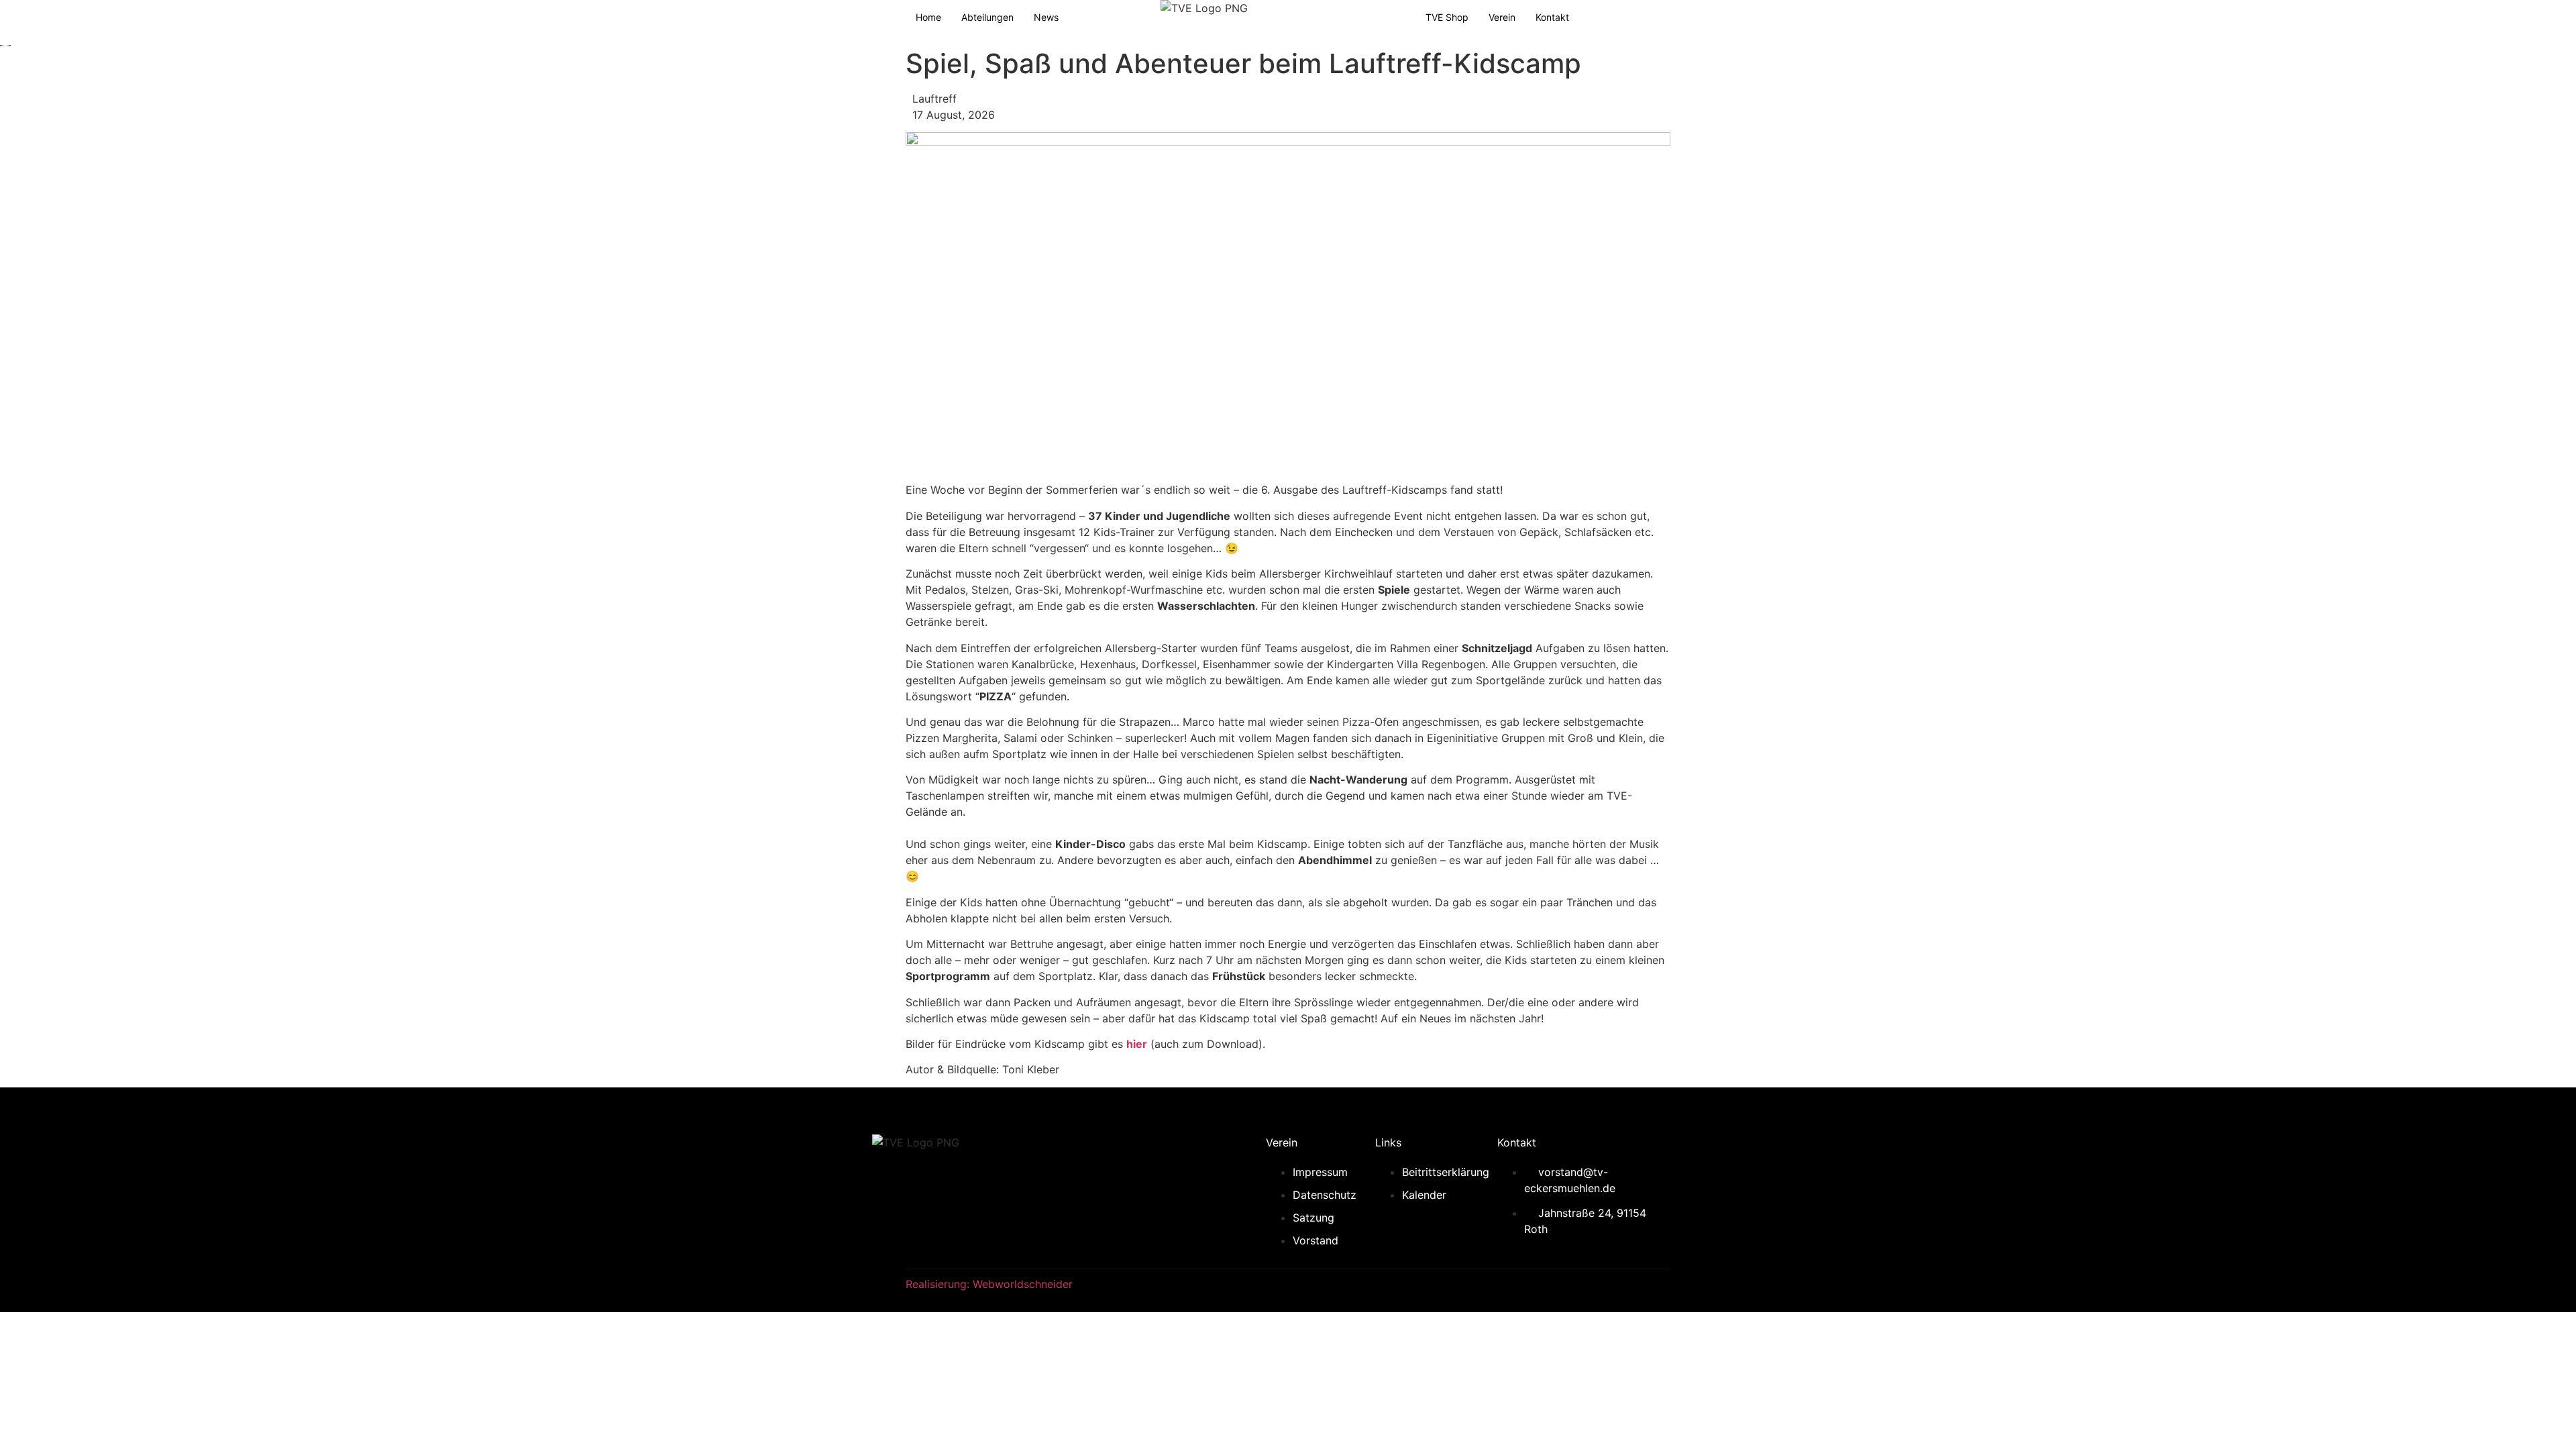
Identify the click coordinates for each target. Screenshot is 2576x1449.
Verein (1502, 17)
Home (928, 17)
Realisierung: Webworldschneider (989, 1284)
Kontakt (1552, 17)
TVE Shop (1447, 17)
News (1046, 17)
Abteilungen (987, 17)
